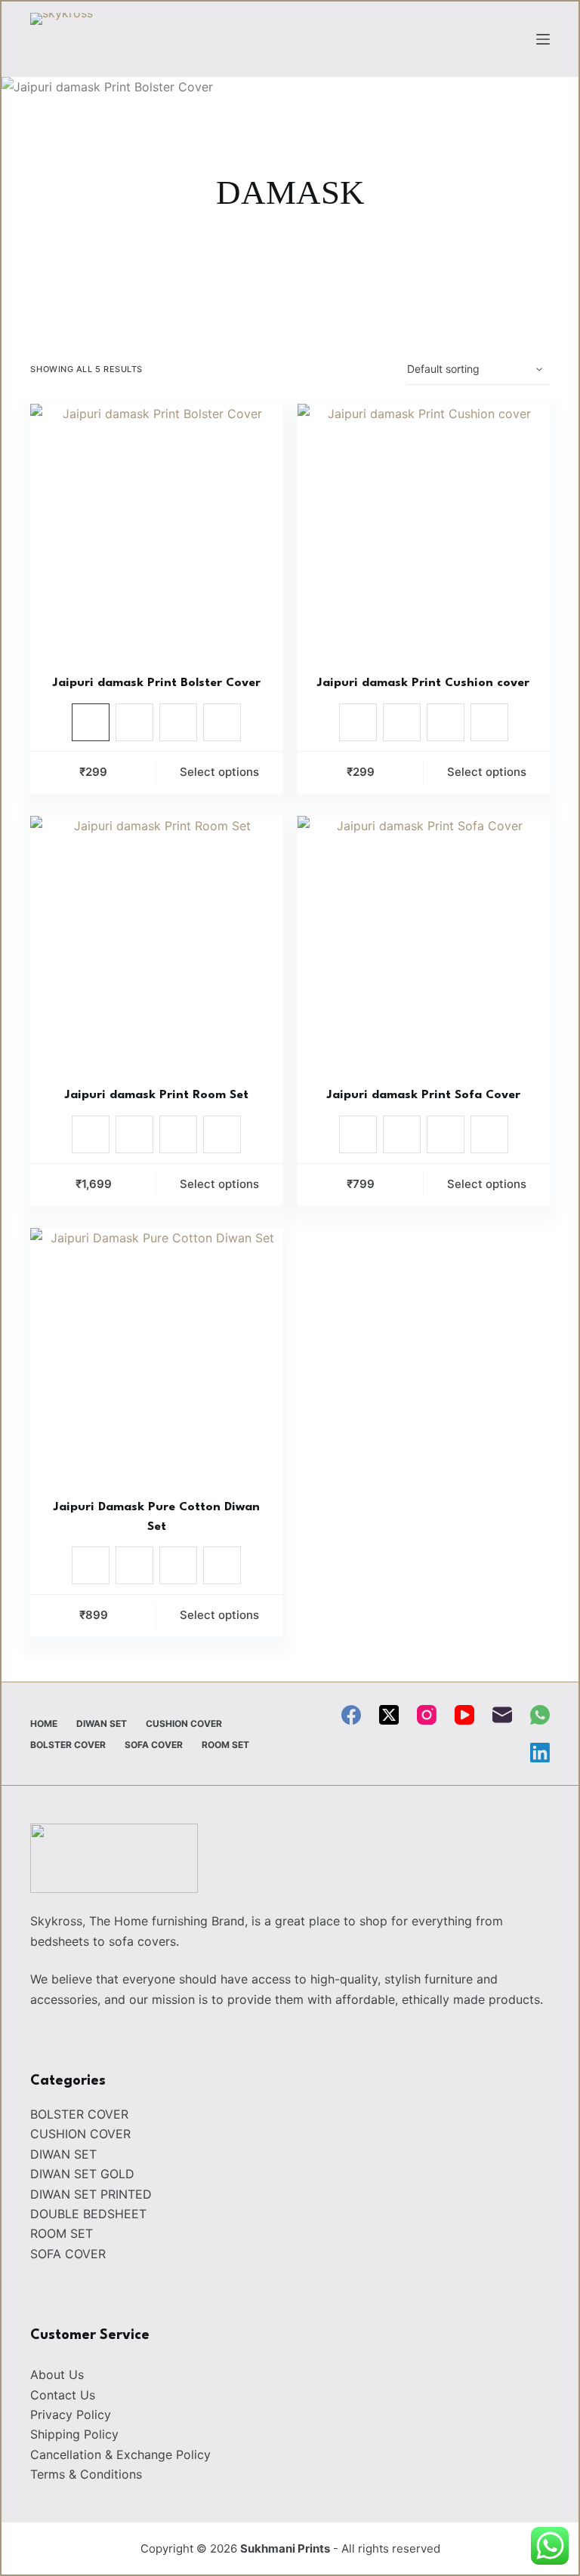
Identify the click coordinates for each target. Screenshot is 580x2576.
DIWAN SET (102, 1723)
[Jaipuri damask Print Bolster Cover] (156, 530)
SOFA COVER (154, 1745)
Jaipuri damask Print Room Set (157, 1095)
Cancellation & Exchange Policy (120, 2454)
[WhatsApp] (540, 1715)
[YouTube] (464, 1715)
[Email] (502, 1715)
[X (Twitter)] (389, 1715)
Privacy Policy (71, 2414)
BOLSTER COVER (68, 1745)
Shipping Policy (74, 2434)
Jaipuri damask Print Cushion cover (423, 683)
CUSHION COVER (184, 1723)
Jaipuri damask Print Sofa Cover (424, 1095)
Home (44, 1723)
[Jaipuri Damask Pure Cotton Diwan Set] (156, 1354)
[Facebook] (351, 1715)
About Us (57, 2374)
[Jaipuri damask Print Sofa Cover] (424, 942)
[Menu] (543, 39)
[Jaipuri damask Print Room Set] (156, 942)
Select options (219, 772)
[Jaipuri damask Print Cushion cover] (424, 530)
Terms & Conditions (86, 2474)
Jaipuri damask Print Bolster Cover (157, 683)
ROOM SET (225, 1745)
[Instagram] (427, 1715)
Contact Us (63, 2395)
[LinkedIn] (540, 1753)
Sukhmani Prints (285, 2548)
